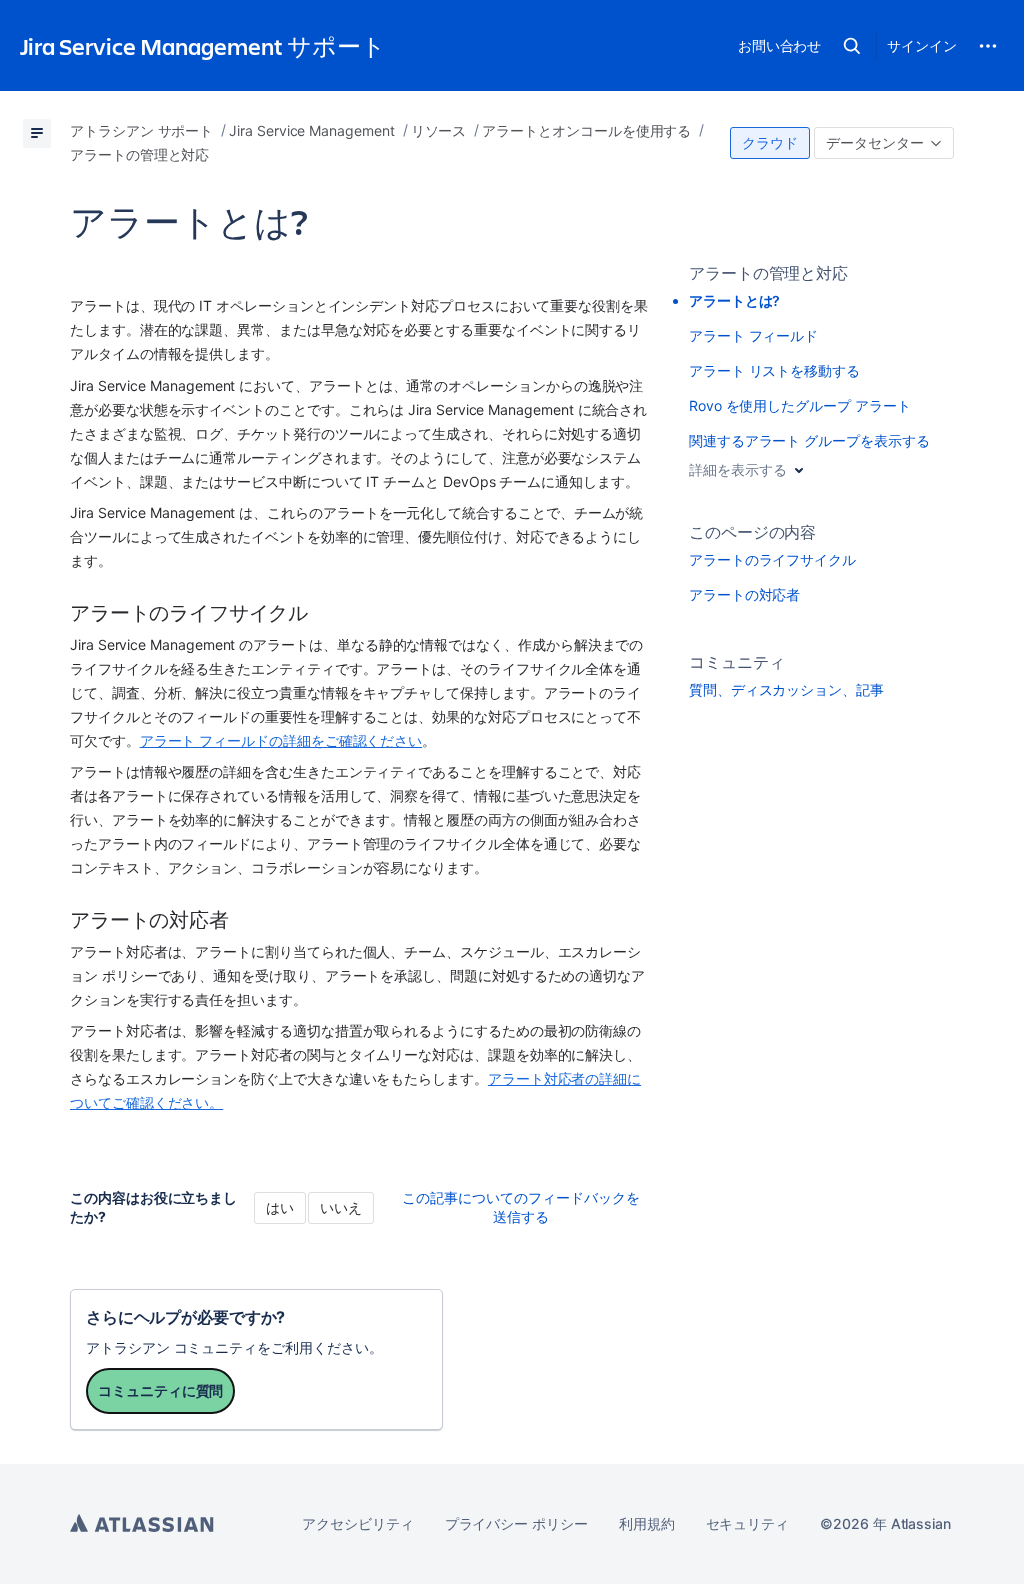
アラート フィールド (753, 335)
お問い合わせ (780, 45)
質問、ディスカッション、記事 (786, 689)
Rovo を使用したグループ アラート (800, 405)
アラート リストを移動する (774, 370)
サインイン (922, 45)
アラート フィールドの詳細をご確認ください (281, 740)
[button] (852, 46)
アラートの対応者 (744, 594)
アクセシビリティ (357, 1523)
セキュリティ (748, 1523)
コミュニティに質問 (160, 1390)
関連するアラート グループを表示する (809, 440)
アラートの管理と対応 (768, 273)
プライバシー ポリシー (516, 1523)
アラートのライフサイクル (772, 559)
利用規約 (647, 1523)
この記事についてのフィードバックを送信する (521, 1207)
